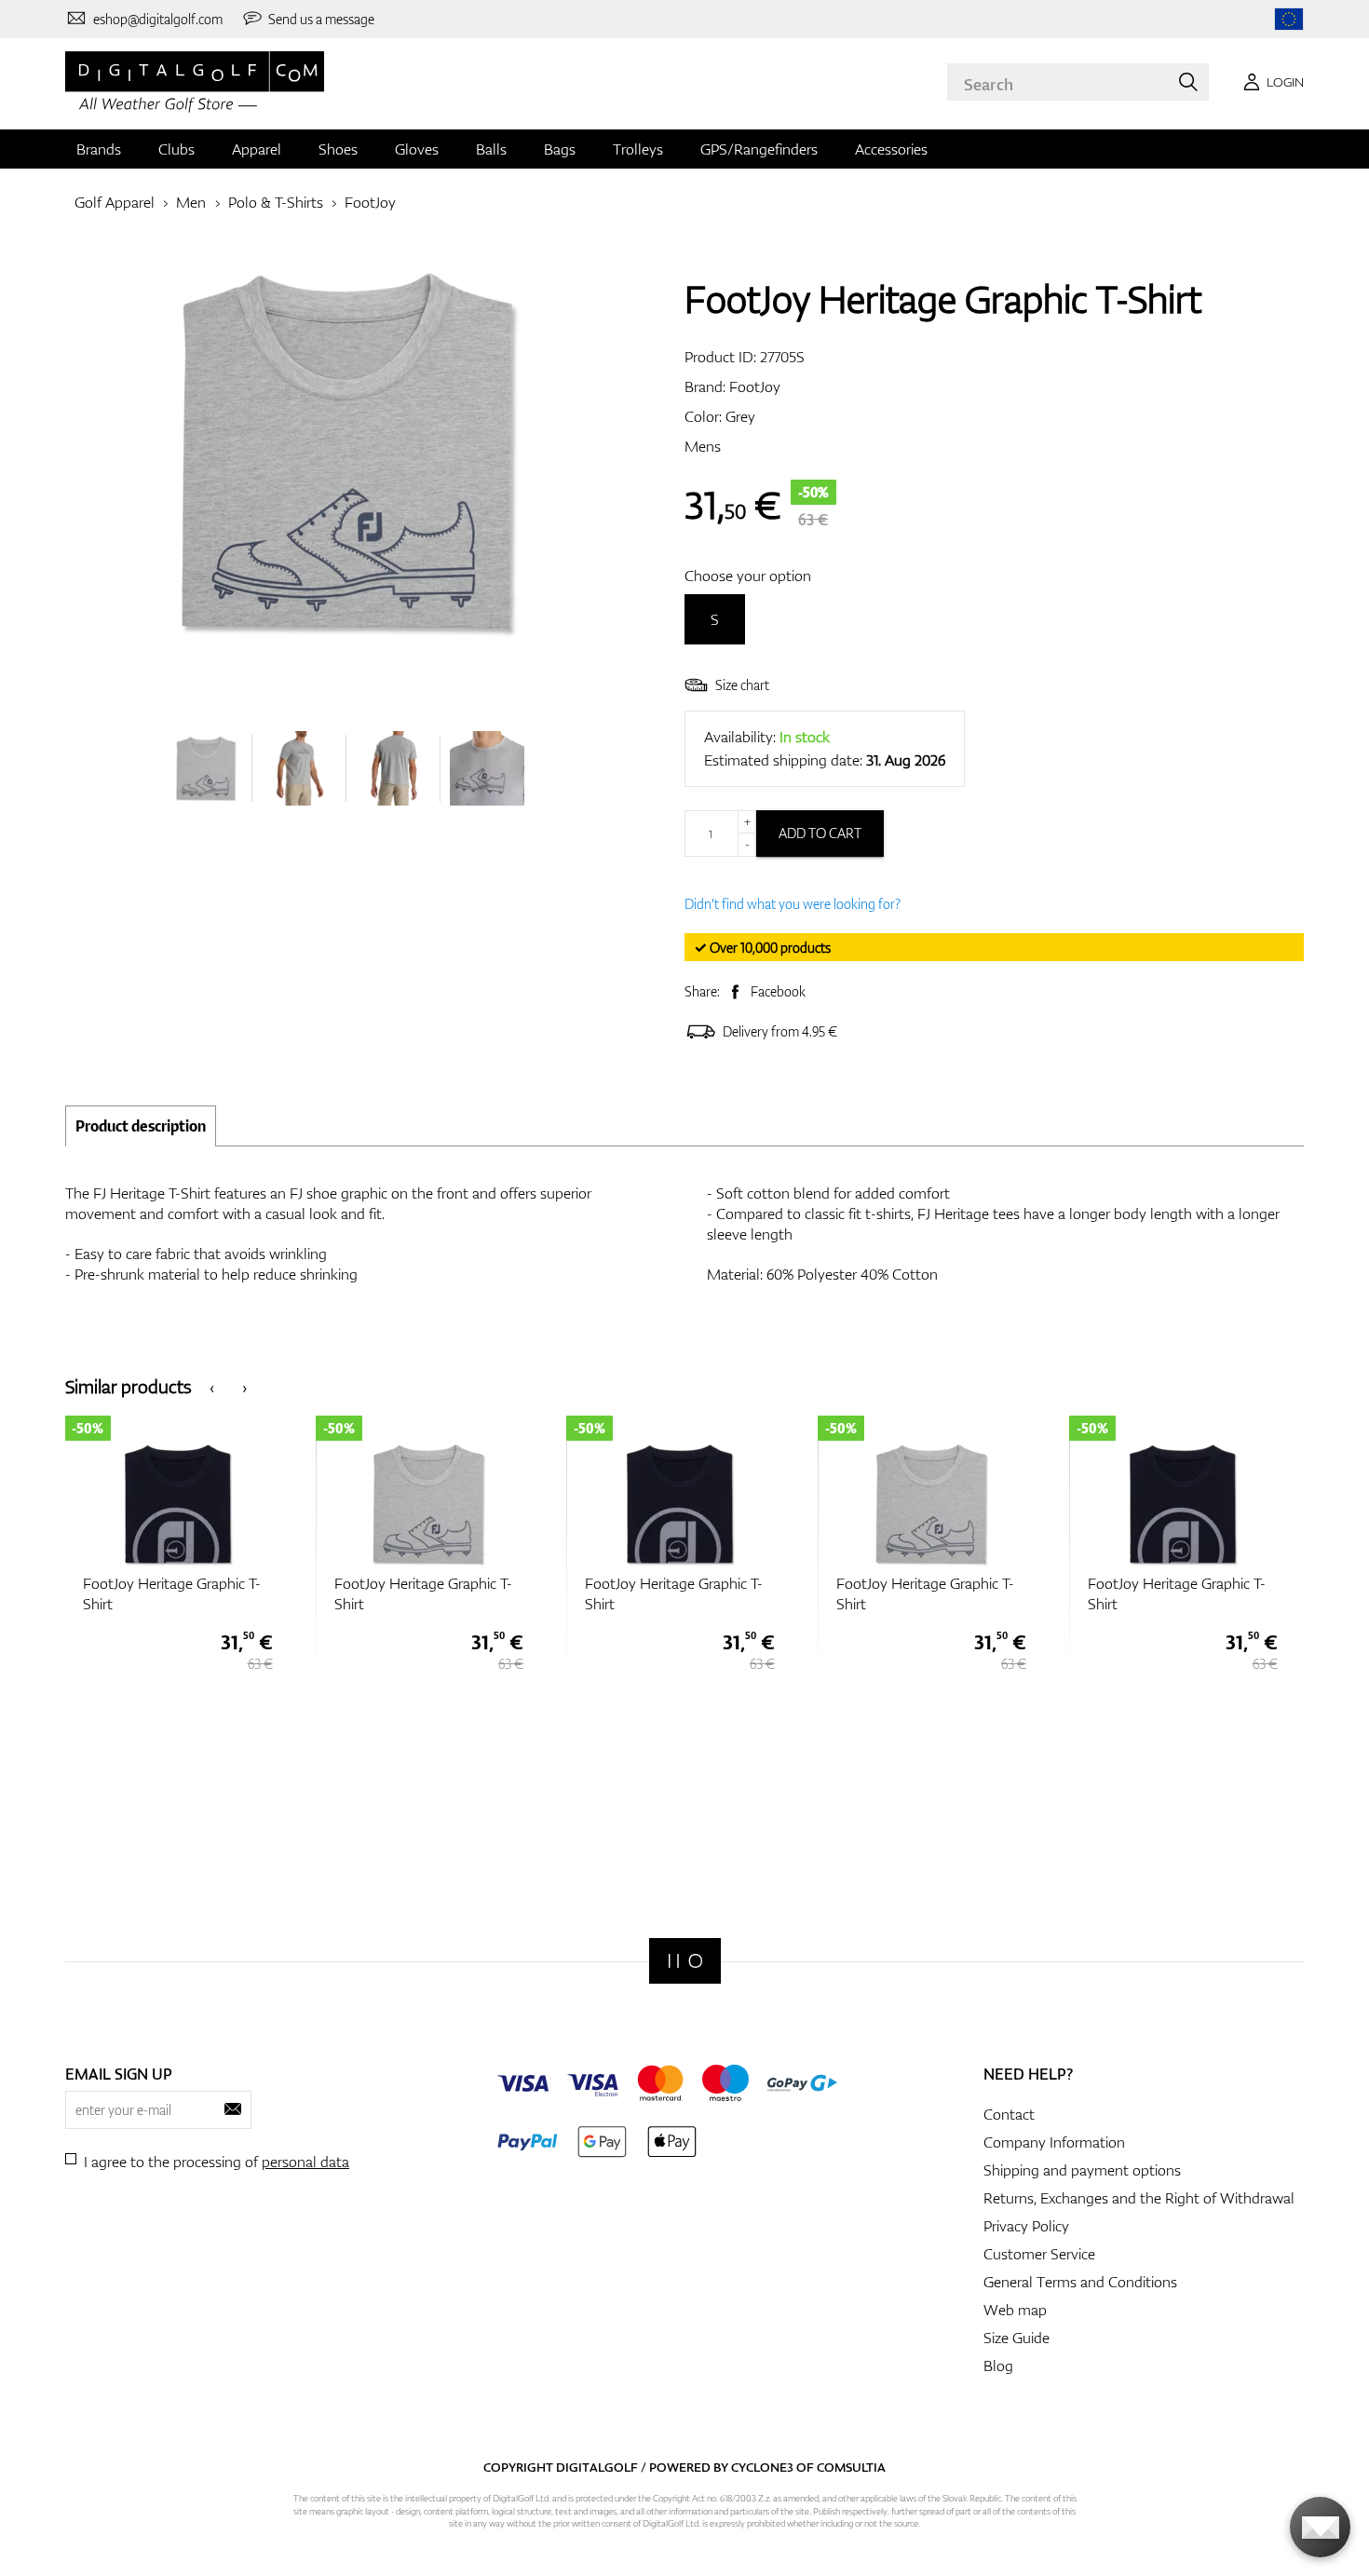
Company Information (1054, 2142)
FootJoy (370, 202)
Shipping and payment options (1082, 2170)
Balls (491, 149)
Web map (1015, 2310)
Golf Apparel (115, 202)
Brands (99, 149)
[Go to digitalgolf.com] (1289, 19)
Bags (560, 149)
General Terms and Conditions (1080, 2282)
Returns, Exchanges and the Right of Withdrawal (1139, 2198)
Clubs (176, 149)
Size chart (742, 685)
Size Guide (1017, 2338)
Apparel (257, 149)
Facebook (778, 991)
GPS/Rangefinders (759, 149)
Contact (1009, 2114)
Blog (998, 2366)
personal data (305, 2162)
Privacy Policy (1026, 2226)
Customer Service (1039, 2254)
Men (191, 202)
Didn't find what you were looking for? (793, 904)
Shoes (338, 149)
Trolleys (638, 149)
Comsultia (851, 2467)
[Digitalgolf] (685, 1961)
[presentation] (212, 1386)
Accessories (891, 149)
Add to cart (820, 833)
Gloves (417, 149)
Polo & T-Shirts (276, 202)
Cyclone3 (762, 2467)
